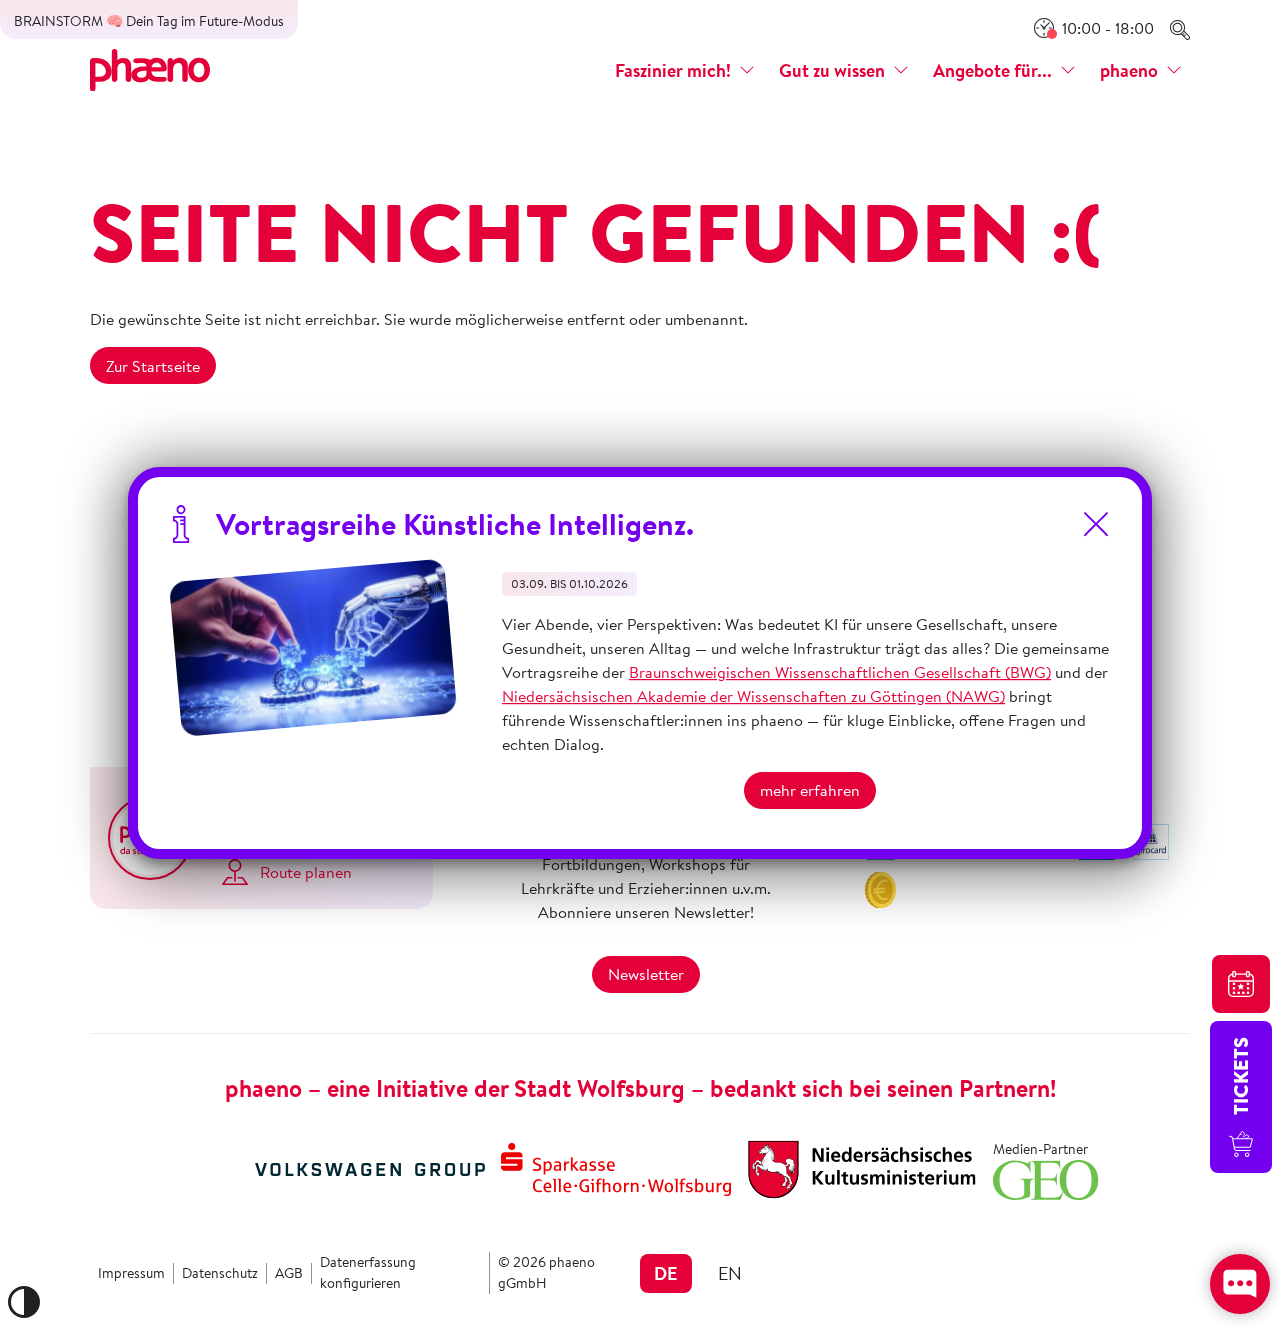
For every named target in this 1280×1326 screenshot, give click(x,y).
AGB (289, 1273)
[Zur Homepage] (150, 68)
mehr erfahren (810, 791)
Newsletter (646, 974)
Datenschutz (220, 1273)
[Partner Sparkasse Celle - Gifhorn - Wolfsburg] (616, 1167)
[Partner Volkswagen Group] (370, 1167)
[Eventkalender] (1241, 984)
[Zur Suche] (1180, 28)
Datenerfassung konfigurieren (368, 1272)
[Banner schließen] (1096, 524)
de (665, 1273)
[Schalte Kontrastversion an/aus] (24, 1302)
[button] (685, 70)
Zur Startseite (153, 366)
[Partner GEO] (1046, 1178)
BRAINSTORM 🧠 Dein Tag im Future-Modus (149, 21)
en (730, 1273)
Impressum (131, 1273)
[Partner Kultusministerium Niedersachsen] (862, 1167)
